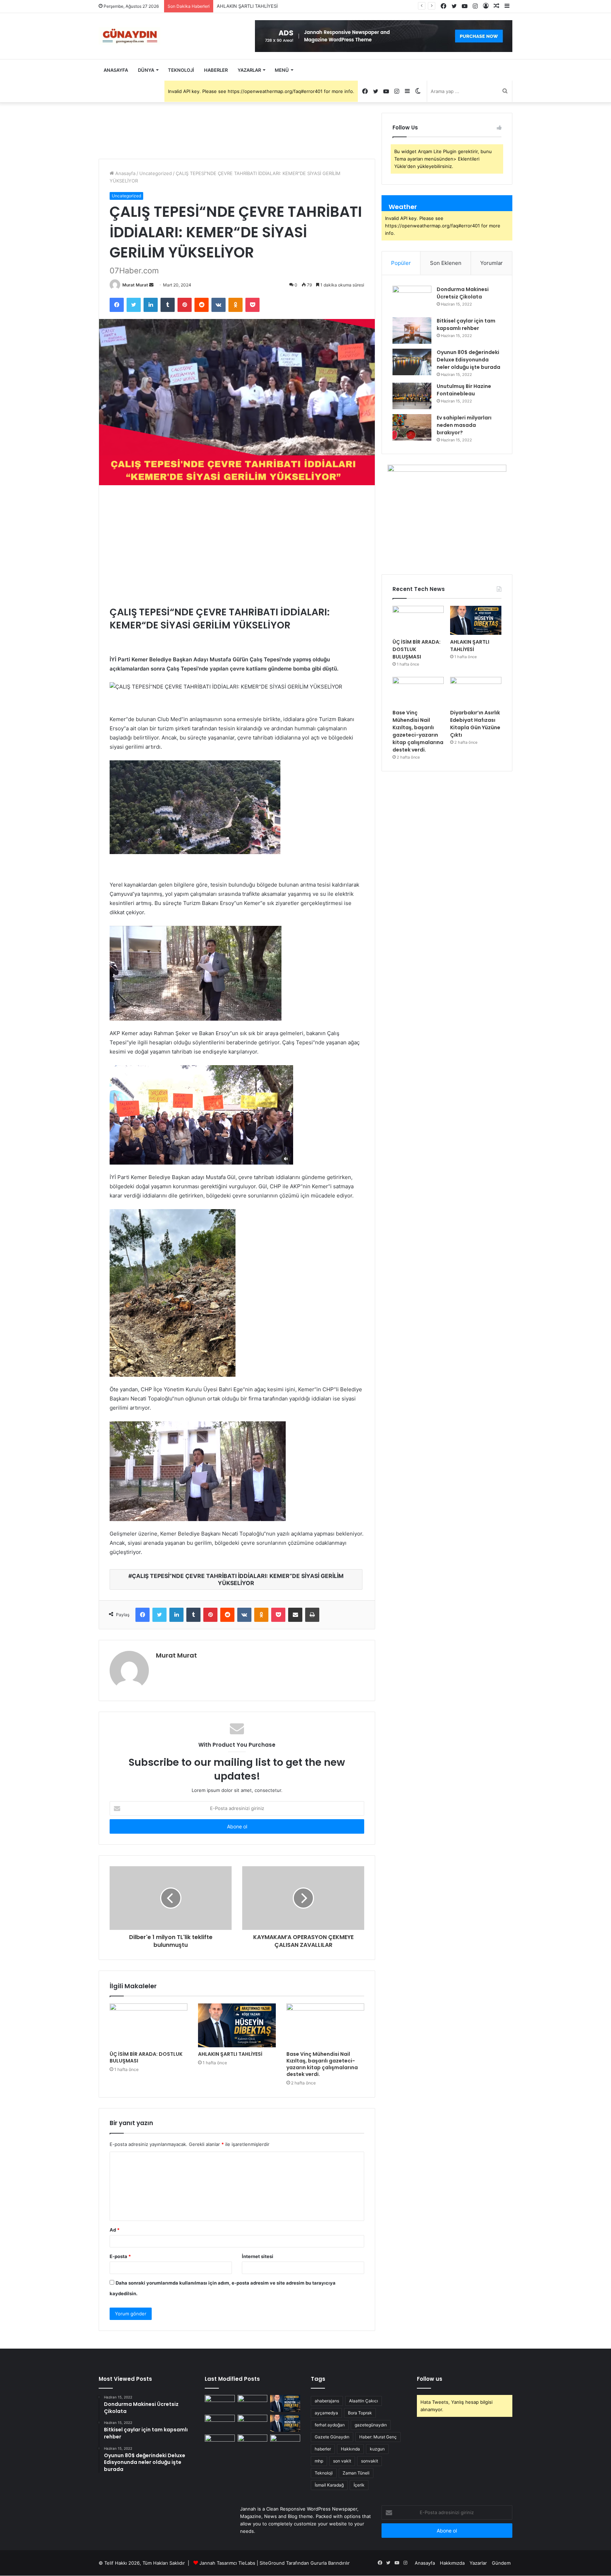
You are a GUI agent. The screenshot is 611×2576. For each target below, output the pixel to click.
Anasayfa (116, 70)
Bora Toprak (360, 2413)
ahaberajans (327, 2401)
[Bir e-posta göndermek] (151, 285)
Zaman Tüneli (356, 2473)
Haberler (216, 70)
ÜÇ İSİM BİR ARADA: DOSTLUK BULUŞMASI (146, 2057)
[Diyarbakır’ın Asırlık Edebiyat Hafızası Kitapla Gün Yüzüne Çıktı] (476, 691)
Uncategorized (156, 173)
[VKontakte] (219, 305)
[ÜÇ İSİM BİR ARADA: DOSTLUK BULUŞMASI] (149, 2025)
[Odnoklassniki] (235, 305)
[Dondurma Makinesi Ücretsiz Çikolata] (412, 299)
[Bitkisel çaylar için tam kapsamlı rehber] (412, 330)
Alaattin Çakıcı (363, 2401)
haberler (323, 2449)
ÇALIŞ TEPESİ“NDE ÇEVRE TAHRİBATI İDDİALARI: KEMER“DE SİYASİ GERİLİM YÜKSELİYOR (238, 1579)
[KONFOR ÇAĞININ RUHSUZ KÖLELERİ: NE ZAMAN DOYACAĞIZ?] (285, 2423)
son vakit (342, 2461)
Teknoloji (181, 70)
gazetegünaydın (371, 2425)
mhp (319, 2461)
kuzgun (377, 2449)
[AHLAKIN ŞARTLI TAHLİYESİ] (237, 2025)
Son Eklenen (446, 263)
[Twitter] (134, 305)
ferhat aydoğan (330, 2425)
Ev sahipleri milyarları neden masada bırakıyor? (464, 425)
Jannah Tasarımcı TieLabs (227, 2563)
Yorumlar (491, 263)
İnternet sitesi (258, 2256)
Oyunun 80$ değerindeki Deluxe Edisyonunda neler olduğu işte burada (469, 360)
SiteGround (272, 2563)
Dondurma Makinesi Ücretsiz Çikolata (463, 293)
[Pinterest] (185, 305)
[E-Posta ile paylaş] (295, 1615)
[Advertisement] (237, 545)
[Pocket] (252, 305)
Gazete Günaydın (332, 2437)
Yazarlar (249, 70)
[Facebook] (117, 305)
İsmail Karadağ (329, 2485)
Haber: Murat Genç (378, 2437)
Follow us (430, 2379)
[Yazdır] (312, 1615)
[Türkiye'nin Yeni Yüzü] (129, 36)
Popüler (401, 263)
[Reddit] (202, 305)
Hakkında (350, 2449)
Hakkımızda (452, 2563)
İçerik (359, 2485)
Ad (115, 2230)
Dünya (146, 70)
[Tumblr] (168, 305)
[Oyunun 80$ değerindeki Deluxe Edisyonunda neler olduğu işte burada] (412, 362)
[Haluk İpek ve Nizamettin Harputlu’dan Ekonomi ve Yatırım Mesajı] (220, 2443)
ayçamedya (326, 2413)
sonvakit (369, 2461)
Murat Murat (135, 285)
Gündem (501, 2563)
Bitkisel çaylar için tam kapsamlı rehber (466, 324)
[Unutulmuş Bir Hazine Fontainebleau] (412, 396)
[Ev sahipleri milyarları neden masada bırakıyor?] (412, 427)
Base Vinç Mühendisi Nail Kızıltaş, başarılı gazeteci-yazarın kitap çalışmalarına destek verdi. (316, 6)
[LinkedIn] (151, 305)
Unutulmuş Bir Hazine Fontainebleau (464, 390)
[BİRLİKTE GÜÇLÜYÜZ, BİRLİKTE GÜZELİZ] (285, 2443)
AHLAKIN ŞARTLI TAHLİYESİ (230, 2054)
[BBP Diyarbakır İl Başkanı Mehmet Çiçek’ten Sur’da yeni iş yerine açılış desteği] (220, 2403)
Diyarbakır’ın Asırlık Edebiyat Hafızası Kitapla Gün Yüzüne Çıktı (475, 724)
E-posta (120, 2256)
